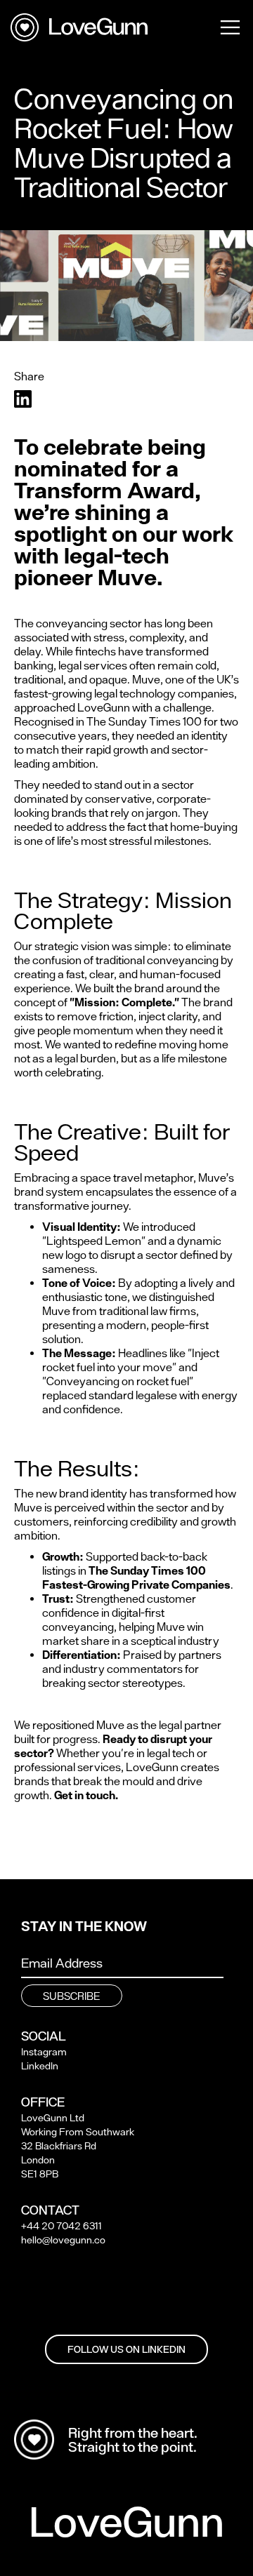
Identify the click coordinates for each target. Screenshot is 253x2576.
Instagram (44, 2052)
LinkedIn (40, 2066)
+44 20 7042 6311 (61, 2226)
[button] (230, 26)
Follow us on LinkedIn (126, 2349)
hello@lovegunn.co (63, 2240)
